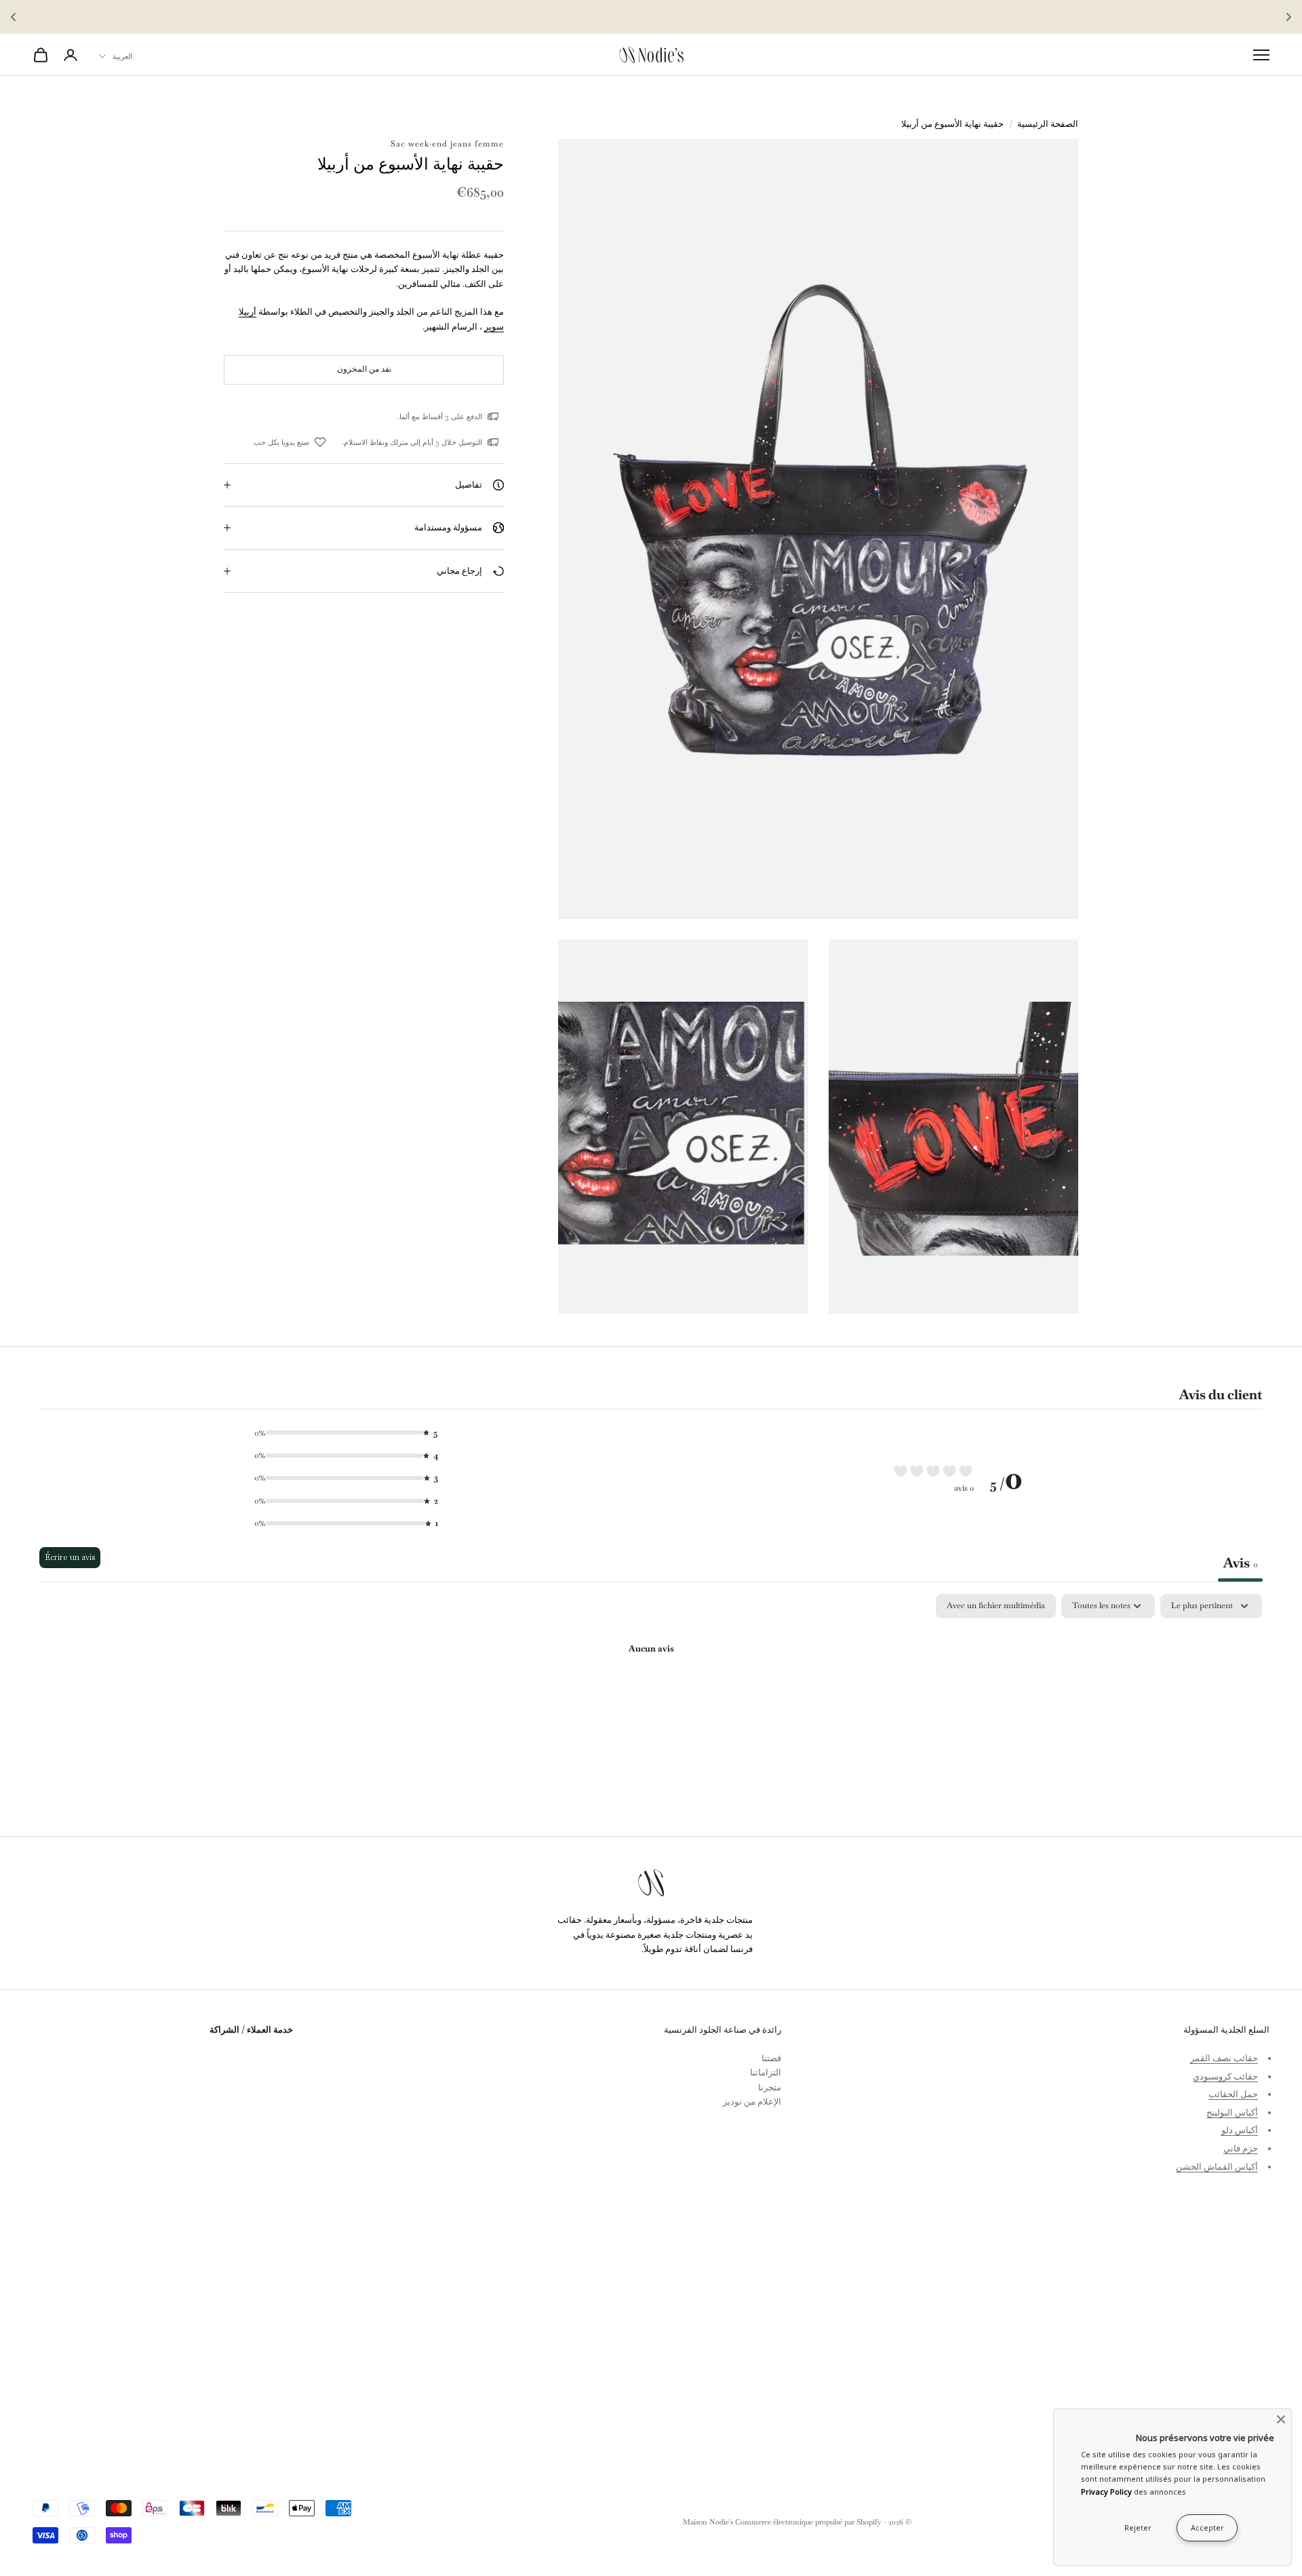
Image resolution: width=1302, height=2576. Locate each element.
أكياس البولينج (1232, 2112)
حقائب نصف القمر (1224, 2058)
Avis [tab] (1240, 1563)
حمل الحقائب (1233, 2094)
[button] (341, 1433)
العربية (122, 56)
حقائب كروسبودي (1225, 2076)
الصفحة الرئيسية (1048, 124)
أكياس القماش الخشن (1217, 2167)
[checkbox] (996, 1606)
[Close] (1281, 2419)
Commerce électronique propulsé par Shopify (808, 2522)
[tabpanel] (651, 1695)
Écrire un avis (70, 1557)
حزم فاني (1241, 2148)
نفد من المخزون (364, 369)
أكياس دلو (1240, 2130)
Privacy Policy (1106, 2492)
